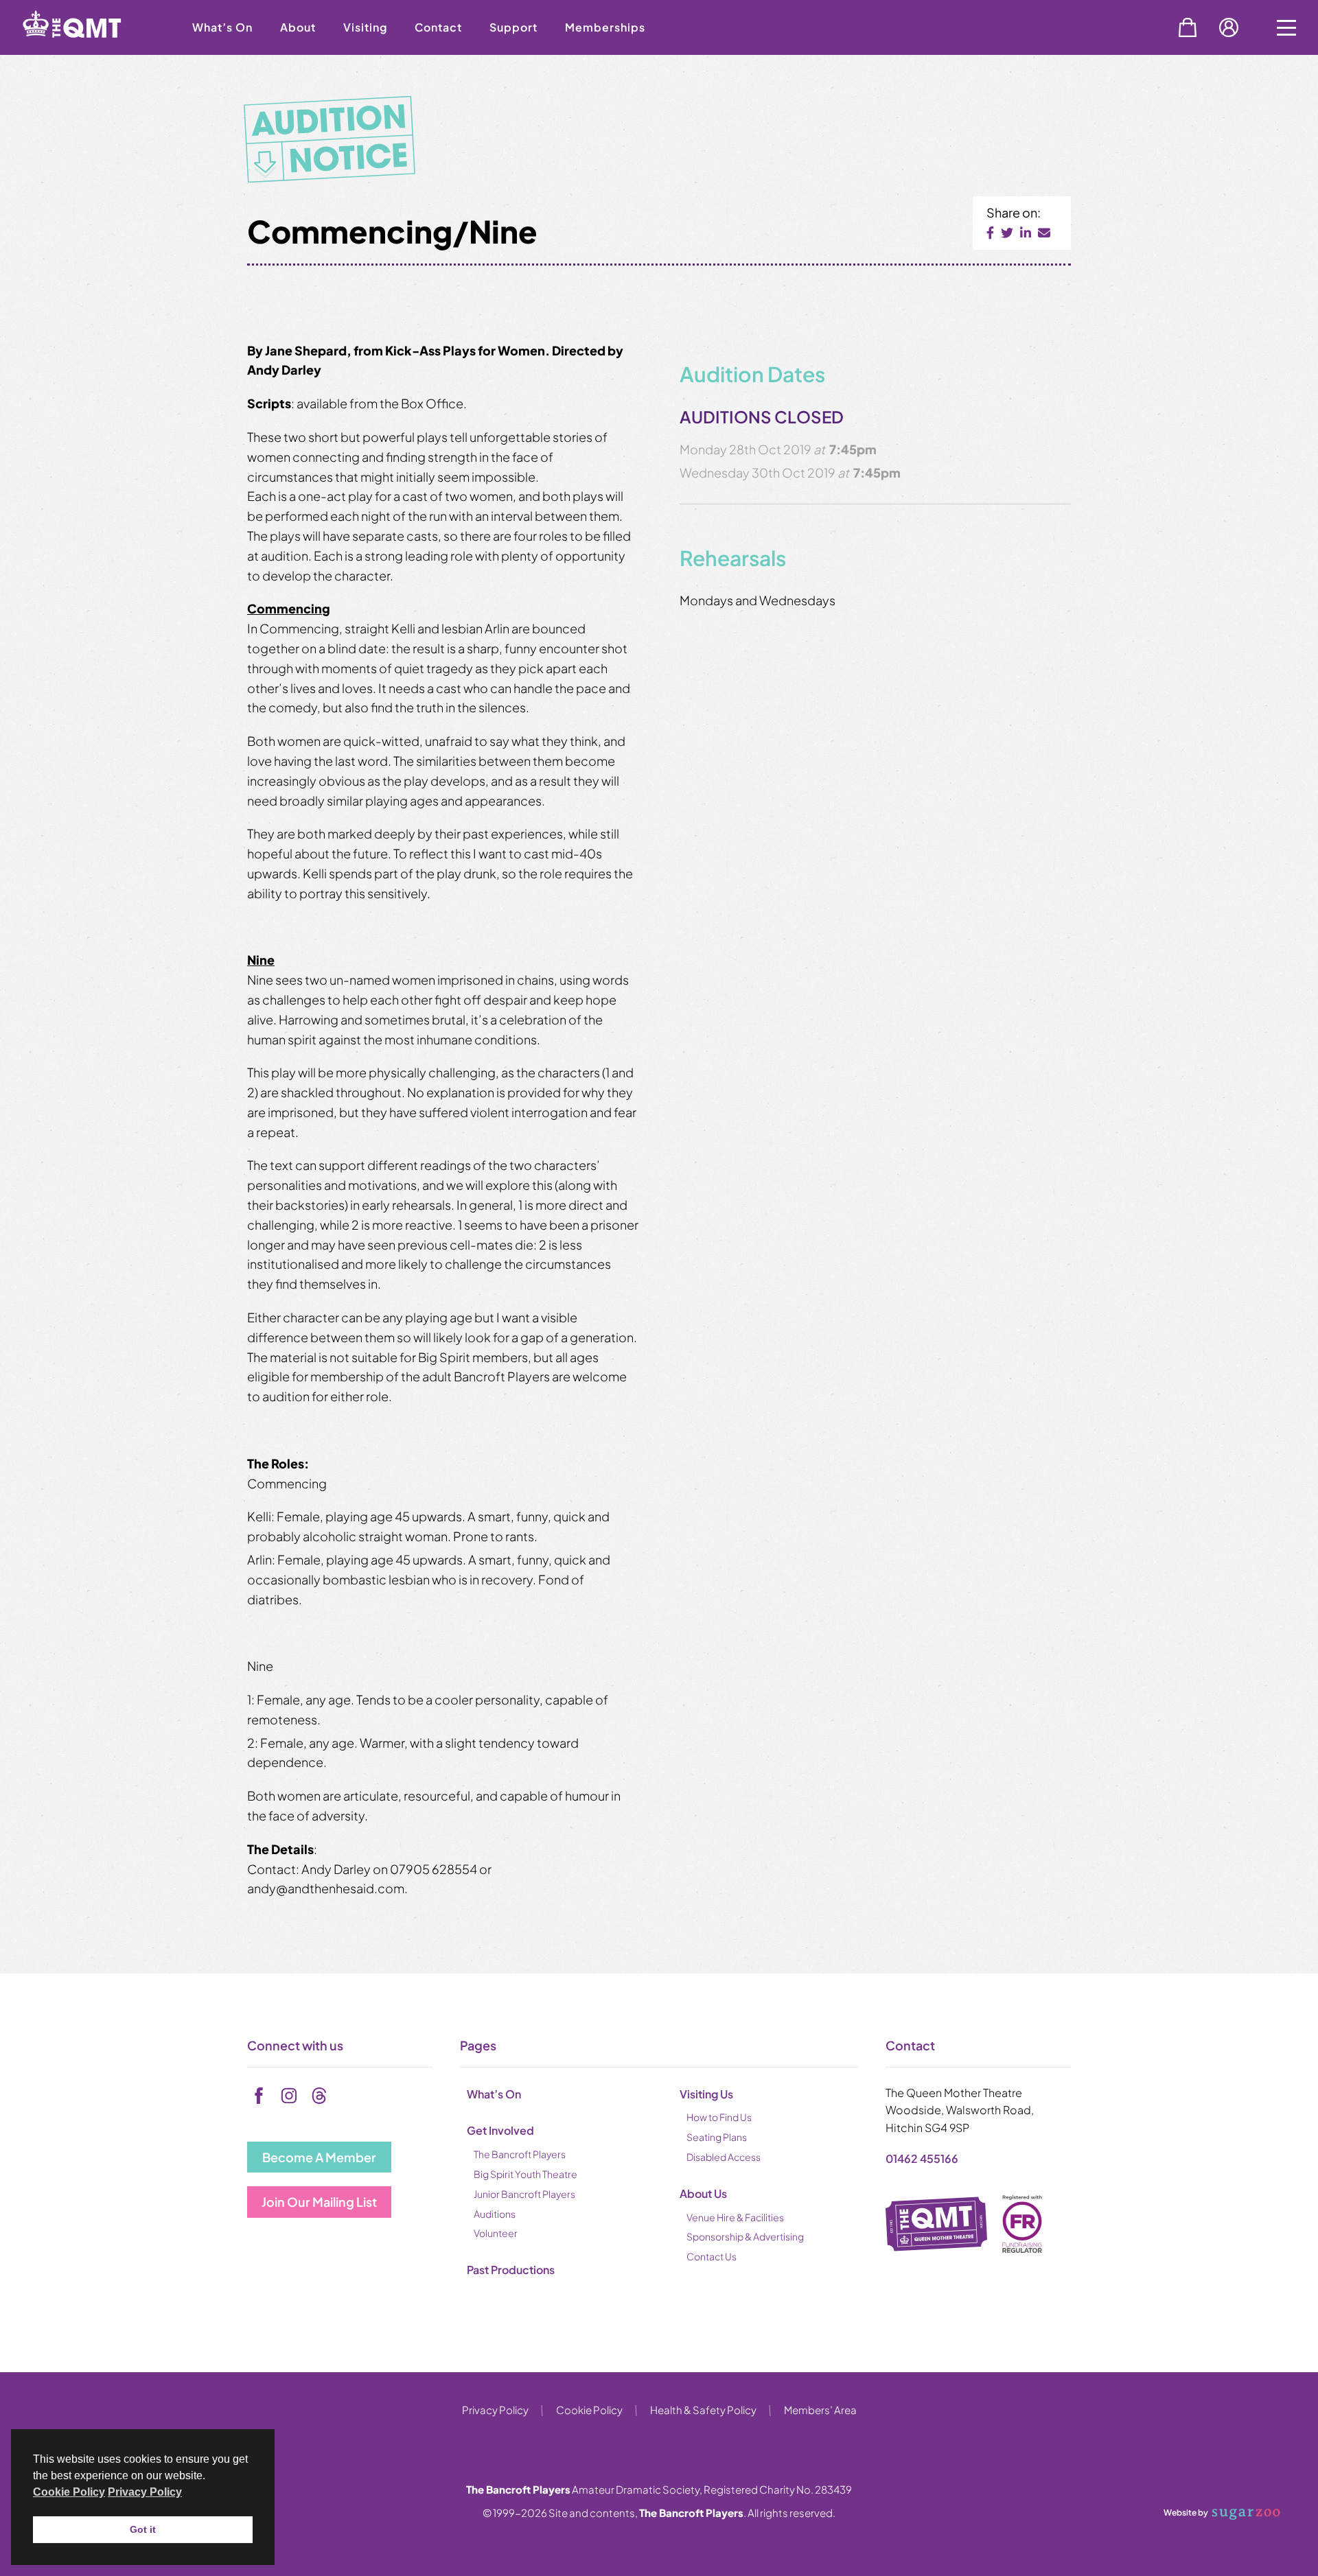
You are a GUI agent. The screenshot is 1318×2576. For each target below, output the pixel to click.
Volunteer (496, 2233)
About (298, 27)
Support (513, 27)
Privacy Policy (495, 2410)
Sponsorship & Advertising (745, 2236)
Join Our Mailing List (319, 2202)
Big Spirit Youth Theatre (525, 2174)
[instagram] (289, 2096)
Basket (1188, 27)
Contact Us (712, 2256)
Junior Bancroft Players (524, 2194)
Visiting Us (706, 2094)
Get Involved (500, 2130)
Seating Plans (717, 2137)
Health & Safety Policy (703, 2410)
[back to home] (89, 50)
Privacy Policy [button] (145, 2492)
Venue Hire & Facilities (735, 2217)
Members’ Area (820, 2410)
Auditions (495, 2214)
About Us (703, 2193)
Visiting (365, 27)
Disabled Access (724, 2157)
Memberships (605, 27)
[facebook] (259, 2096)
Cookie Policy (589, 2410)
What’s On (222, 27)
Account (1229, 27)
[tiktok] (319, 2096)
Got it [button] (143, 2529)
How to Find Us (719, 2117)
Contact (438, 27)
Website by (1186, 2512)
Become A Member (319, 2157)
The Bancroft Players (520, 2154)
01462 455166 (922, 2158)
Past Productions (511, 2270)
